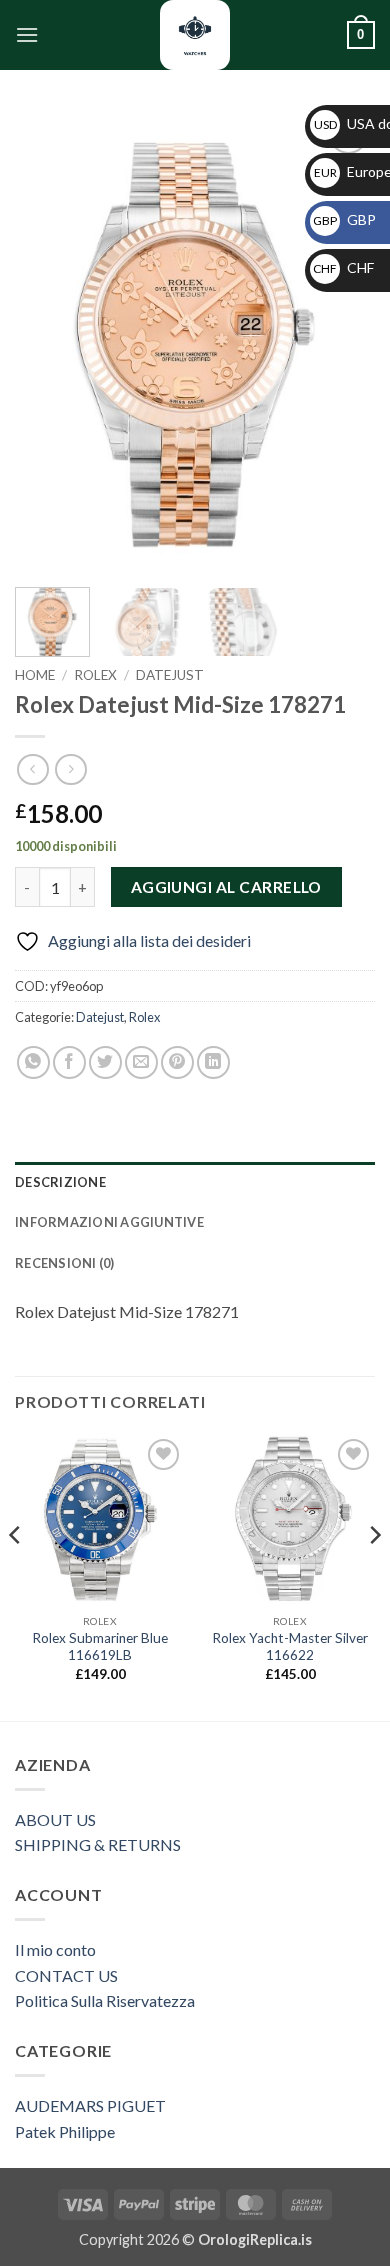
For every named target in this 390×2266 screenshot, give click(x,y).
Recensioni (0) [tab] (65, 1263)
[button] (27, 34)
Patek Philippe (65, 2131)
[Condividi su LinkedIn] (213, 1062)
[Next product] (32, 769)
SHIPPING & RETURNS (98, 1844)
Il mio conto (55, 1949)
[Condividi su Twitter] (105, 1062)
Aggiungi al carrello (226, 887)
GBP (344, 219)
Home (35, 675)
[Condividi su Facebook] (69, 1062)
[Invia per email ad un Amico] (141, 1062)
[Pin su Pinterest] (177, 1062)
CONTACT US (66, 1975)
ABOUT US (55, 1819)
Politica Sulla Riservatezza (105, 2000)
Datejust (170, 675)
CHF (343, 267)
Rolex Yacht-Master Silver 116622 (290, 1647)
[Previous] (47, 341)
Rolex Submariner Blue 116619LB (100, 1647)
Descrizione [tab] (60, 1182)
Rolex (95, 675)
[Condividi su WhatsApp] (33, 1062)
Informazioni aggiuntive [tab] (109, 1222)
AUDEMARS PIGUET (90, 2105)
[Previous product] (70, 769)
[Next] (343, 341)
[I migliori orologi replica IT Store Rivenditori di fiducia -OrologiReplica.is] (195, 35)
